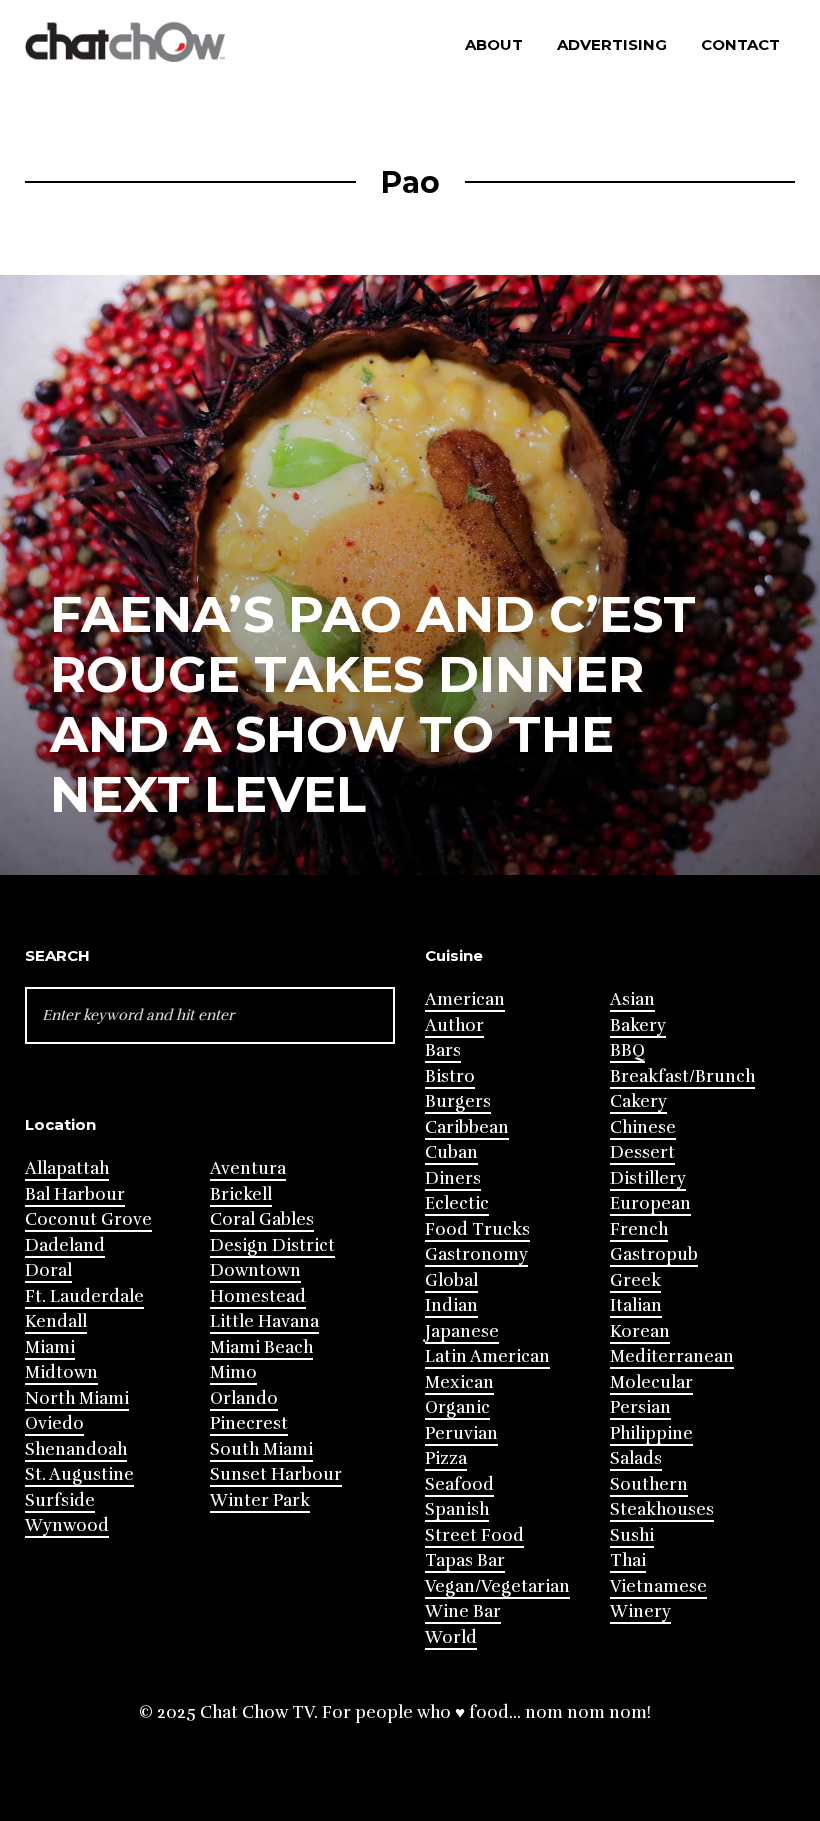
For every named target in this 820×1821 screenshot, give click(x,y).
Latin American (487, 1356)
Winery (640, 1611)
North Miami (77, 1398)
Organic (457, 1407)
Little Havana (264, 1321)
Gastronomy (476, 1254)
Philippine (651, 1433)
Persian (640, 1407)
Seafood (459, 1484)
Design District (272, 1245)
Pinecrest (249, 1423)
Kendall (56, 1321)
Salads (636, 1458)
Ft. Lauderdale (84, 1296)
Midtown (61, 1372)
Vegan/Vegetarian (497, 1586)
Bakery (638, 1025)
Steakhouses (662, 1509)
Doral (48, 1270)
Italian (636, 1305)
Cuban (451, 1152)
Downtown (255, 1270)
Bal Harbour (75, 1194)
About (494, 44)
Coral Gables (262, 1219)
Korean (640, 1331)
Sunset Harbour (276, 1474)
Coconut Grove (88, 1219)
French (639, 1229)
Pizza (446, 1458)
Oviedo (54, 1423)
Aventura (248, 1168)
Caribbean (467, 1127)
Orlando (244, 1398)
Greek (635, 1280)
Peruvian (461, 1433)
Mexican (459, 1382)
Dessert (642, 1152)
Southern (649, 1484)
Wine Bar (463, 1611)
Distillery (648, 1178)
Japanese (462, 1331)
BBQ (627, 1050)
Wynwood (67, 1525)
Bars (443, 1050)
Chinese (643, 1127)
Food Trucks (477, 1229)
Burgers (458, 1101)
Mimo (233, 1372)
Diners (453, 1178)
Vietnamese (658, 1586)
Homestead (258, 1296)
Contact (740, 44)
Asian (632, 999)
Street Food (474, 1535)
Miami (50, 1347)
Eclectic (457, 1203)
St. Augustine (79, 1474)
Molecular (651, 1382)
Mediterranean (672, 1356)
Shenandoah (76, 1449)
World (451, 1637)
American (465, 999)
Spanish (457, 1509)
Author (454, 1025)
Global (451, 1280)
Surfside (60, 1500)
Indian (451, 1305)
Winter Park (260, 1500)
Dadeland (65, 1245)
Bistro (450, 1076)
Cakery (638, 1101)
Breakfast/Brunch (682, 1076)
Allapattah (67, 1168)
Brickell (241, 1194)
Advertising (612, 44)
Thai (628, 1560)
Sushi (632, 1535)
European (650, 1203)
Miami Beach (261, 1347)
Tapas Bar (465, 1560)
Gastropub (654, 1254)
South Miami (261, 1449)
